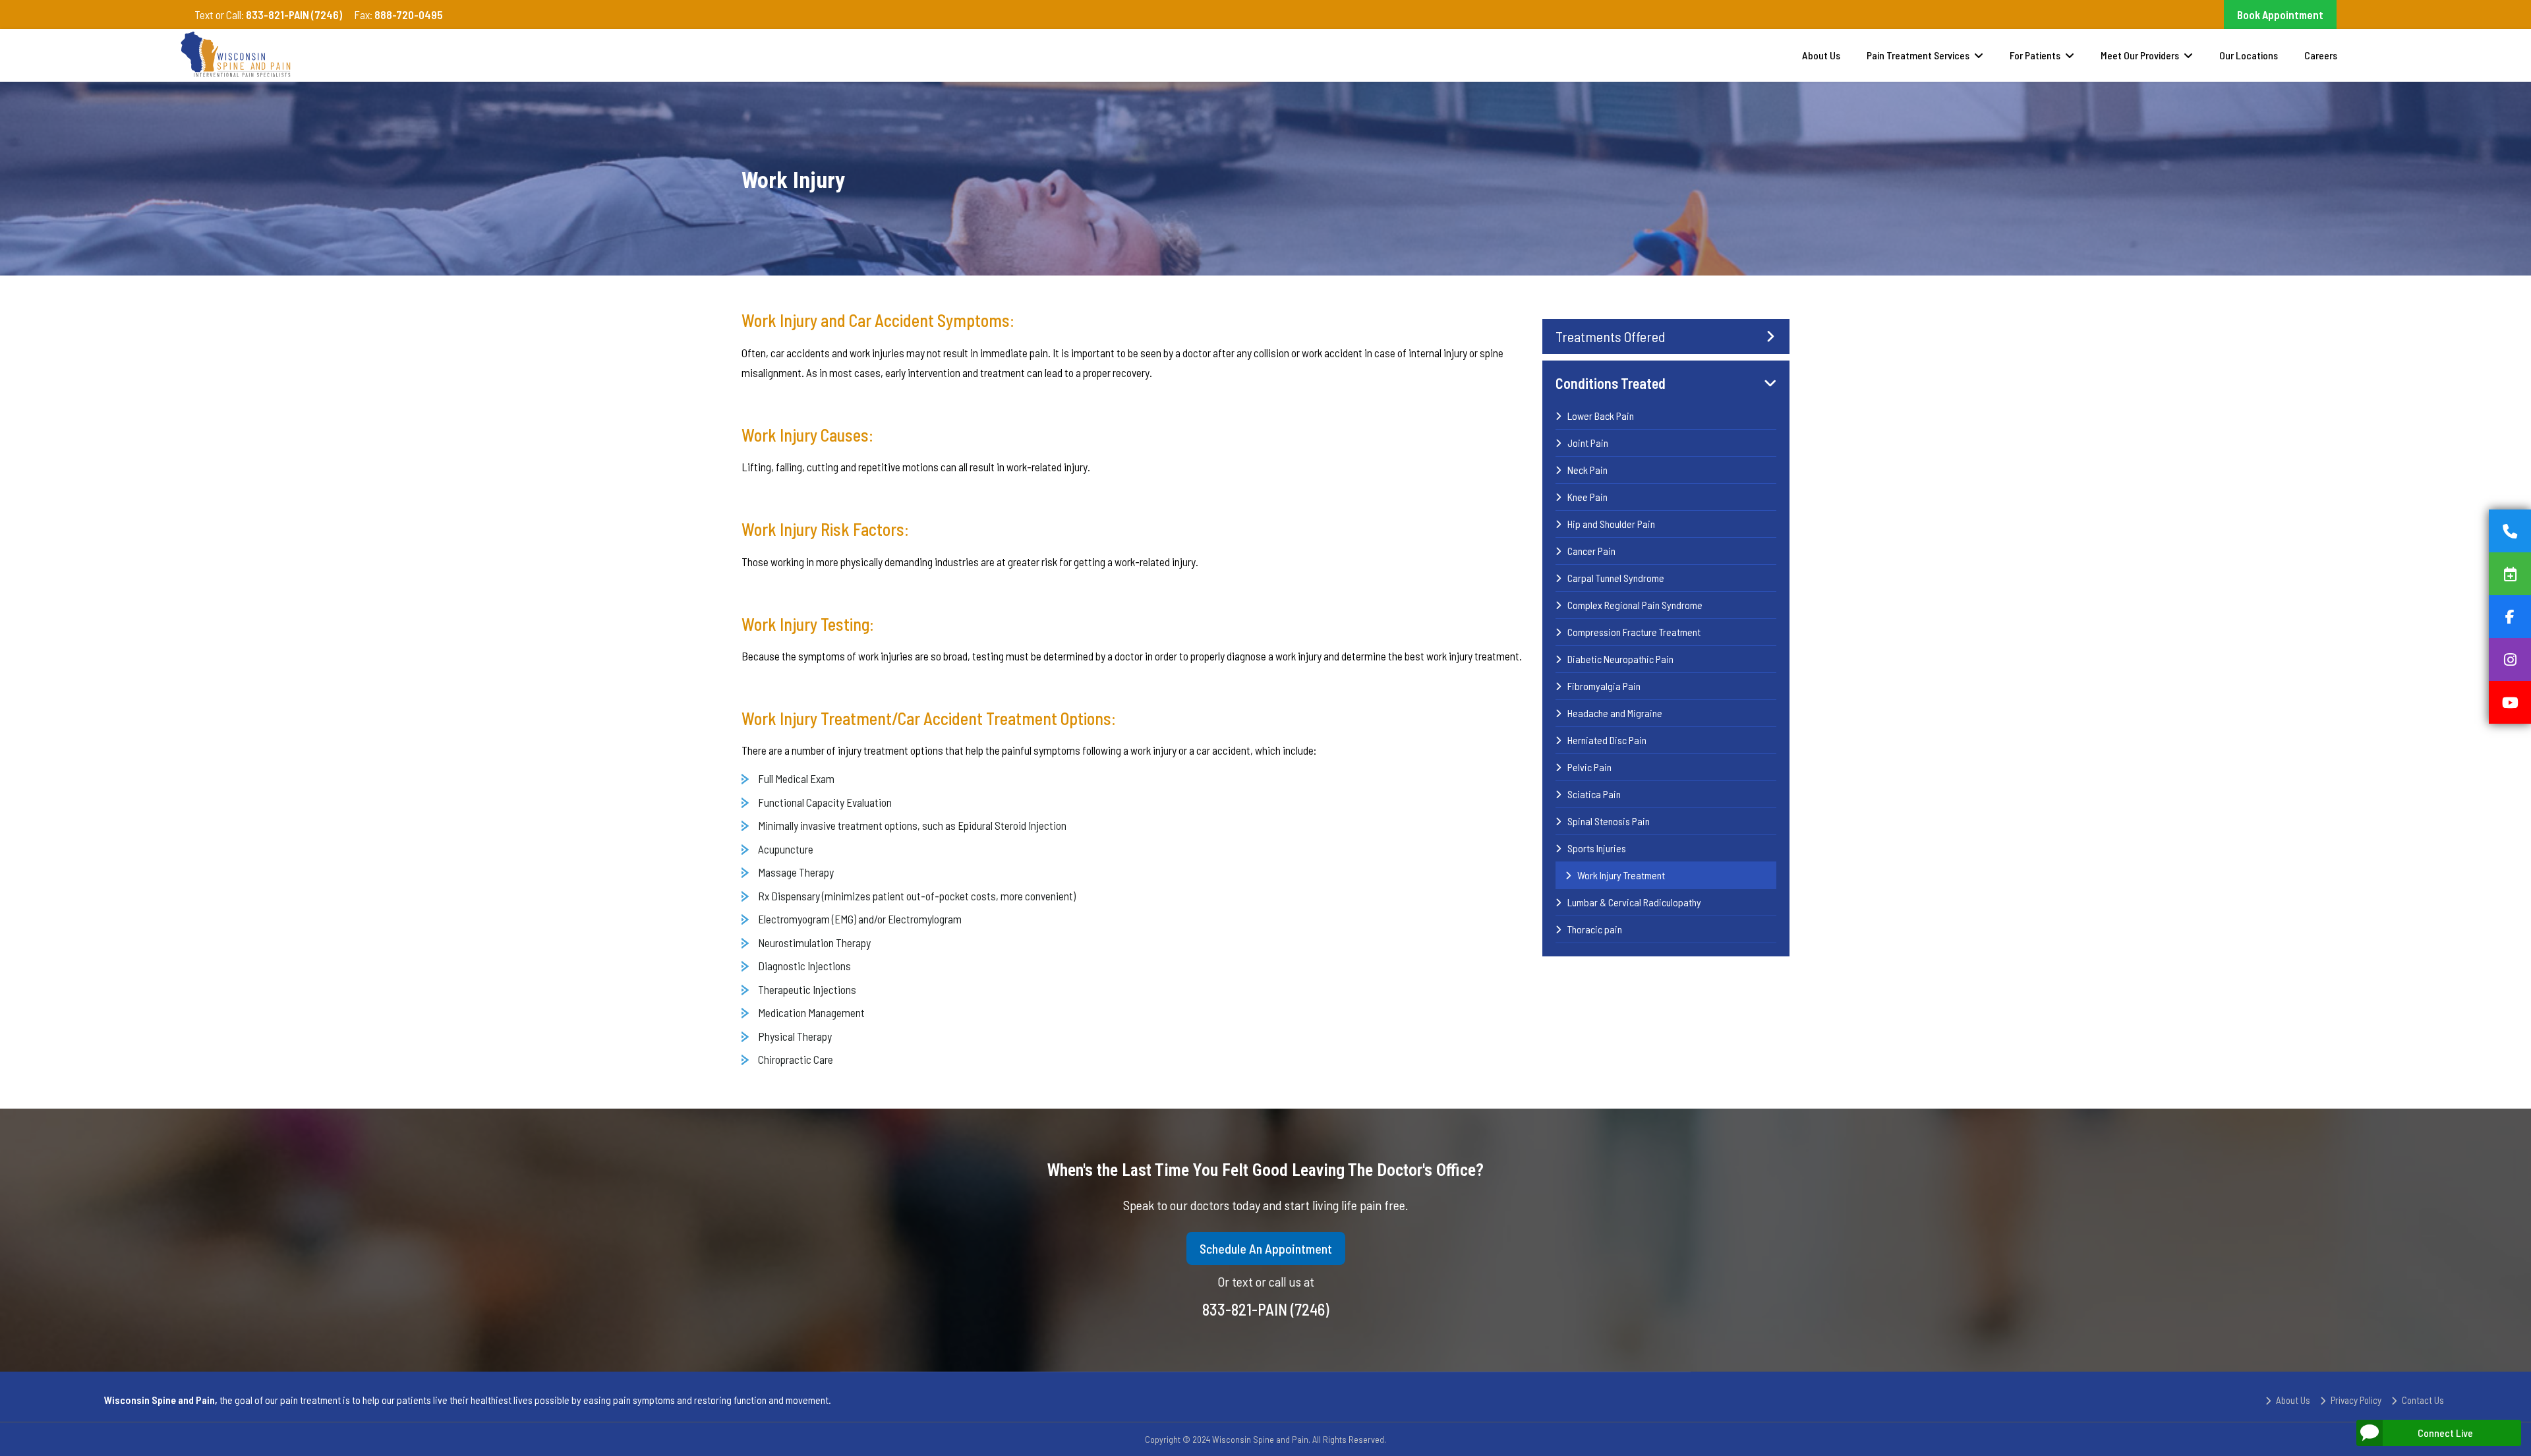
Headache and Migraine (1615, 713)
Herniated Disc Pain (1607, 740)
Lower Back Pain (1601, 416)
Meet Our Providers (2140, 55)
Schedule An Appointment (1266, 1248)
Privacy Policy (2356, 1400)
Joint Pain (1588, 443)
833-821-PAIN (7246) (1265, 1309)
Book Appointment (2280, 15)
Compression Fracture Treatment (1634, 632)
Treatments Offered (1611, 336)
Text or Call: (268, 15)
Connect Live (2445, 1433)
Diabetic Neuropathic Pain (1620, 659)
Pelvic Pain (1589, 767)
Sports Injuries (1597, 848)
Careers (2321, 55)
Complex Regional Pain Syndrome (1635, 605)
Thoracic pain (1595, 929)
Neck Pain (1587, 470)
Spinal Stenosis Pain (1609, 821)
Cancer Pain (1591, 551)
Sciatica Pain (1594, 794)
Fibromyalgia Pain (1604, 686)
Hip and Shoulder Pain (1611, 524)
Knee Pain (1587, 497)
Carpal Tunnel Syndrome (1616, 578)
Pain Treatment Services (1918, 55)
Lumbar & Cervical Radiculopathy (1634, 902)
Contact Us (2423, 1400)
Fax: (398, 15)
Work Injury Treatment (1621, 875)
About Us (1821, 55)
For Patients (2035, 55)
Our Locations (2249, 55)
